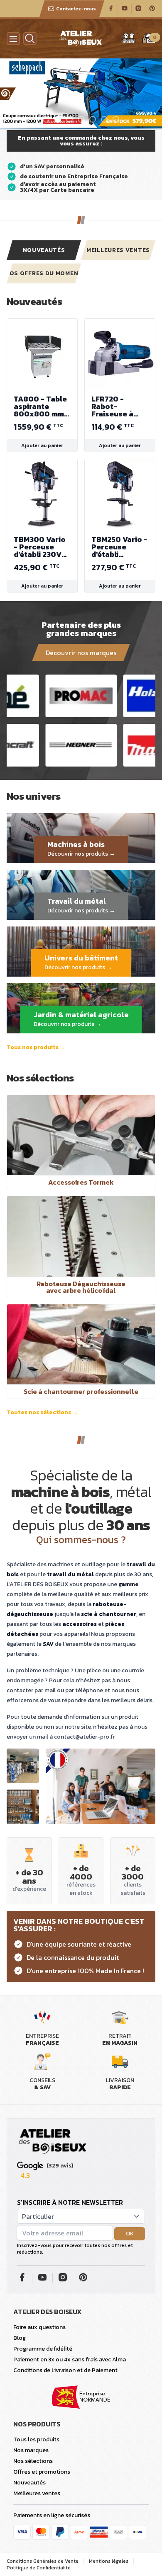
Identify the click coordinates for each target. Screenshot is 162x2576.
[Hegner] (81, 745)
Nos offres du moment (44, 273)
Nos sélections (33, 2461)
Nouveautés (44, 250)
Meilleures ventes (118, 250)
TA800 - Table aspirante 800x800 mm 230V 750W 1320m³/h (40, 406)
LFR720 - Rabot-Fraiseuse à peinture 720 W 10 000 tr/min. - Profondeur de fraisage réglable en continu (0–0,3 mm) (119, 406)
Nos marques (31, 2450)
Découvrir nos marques (81, 653)
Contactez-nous (76, 9)
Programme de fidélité (43, 2349)
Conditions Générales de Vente (43, 2561)
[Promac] (81, 696)
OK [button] (130, 2234)
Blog (20, 2338)
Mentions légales (109, 2561)
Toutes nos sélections (42, 1413)
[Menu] (13, 39)
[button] (7, 94)
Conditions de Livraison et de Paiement (65, 2370)
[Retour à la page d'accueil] (53, 2142)
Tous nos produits (36, 1047)
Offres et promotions (42, 2472)
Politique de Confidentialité (39, 2568)
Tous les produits (36, 2439)
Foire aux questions (39, 2327)
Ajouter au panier (42, 445)
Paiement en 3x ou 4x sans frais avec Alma (70, 2360)
